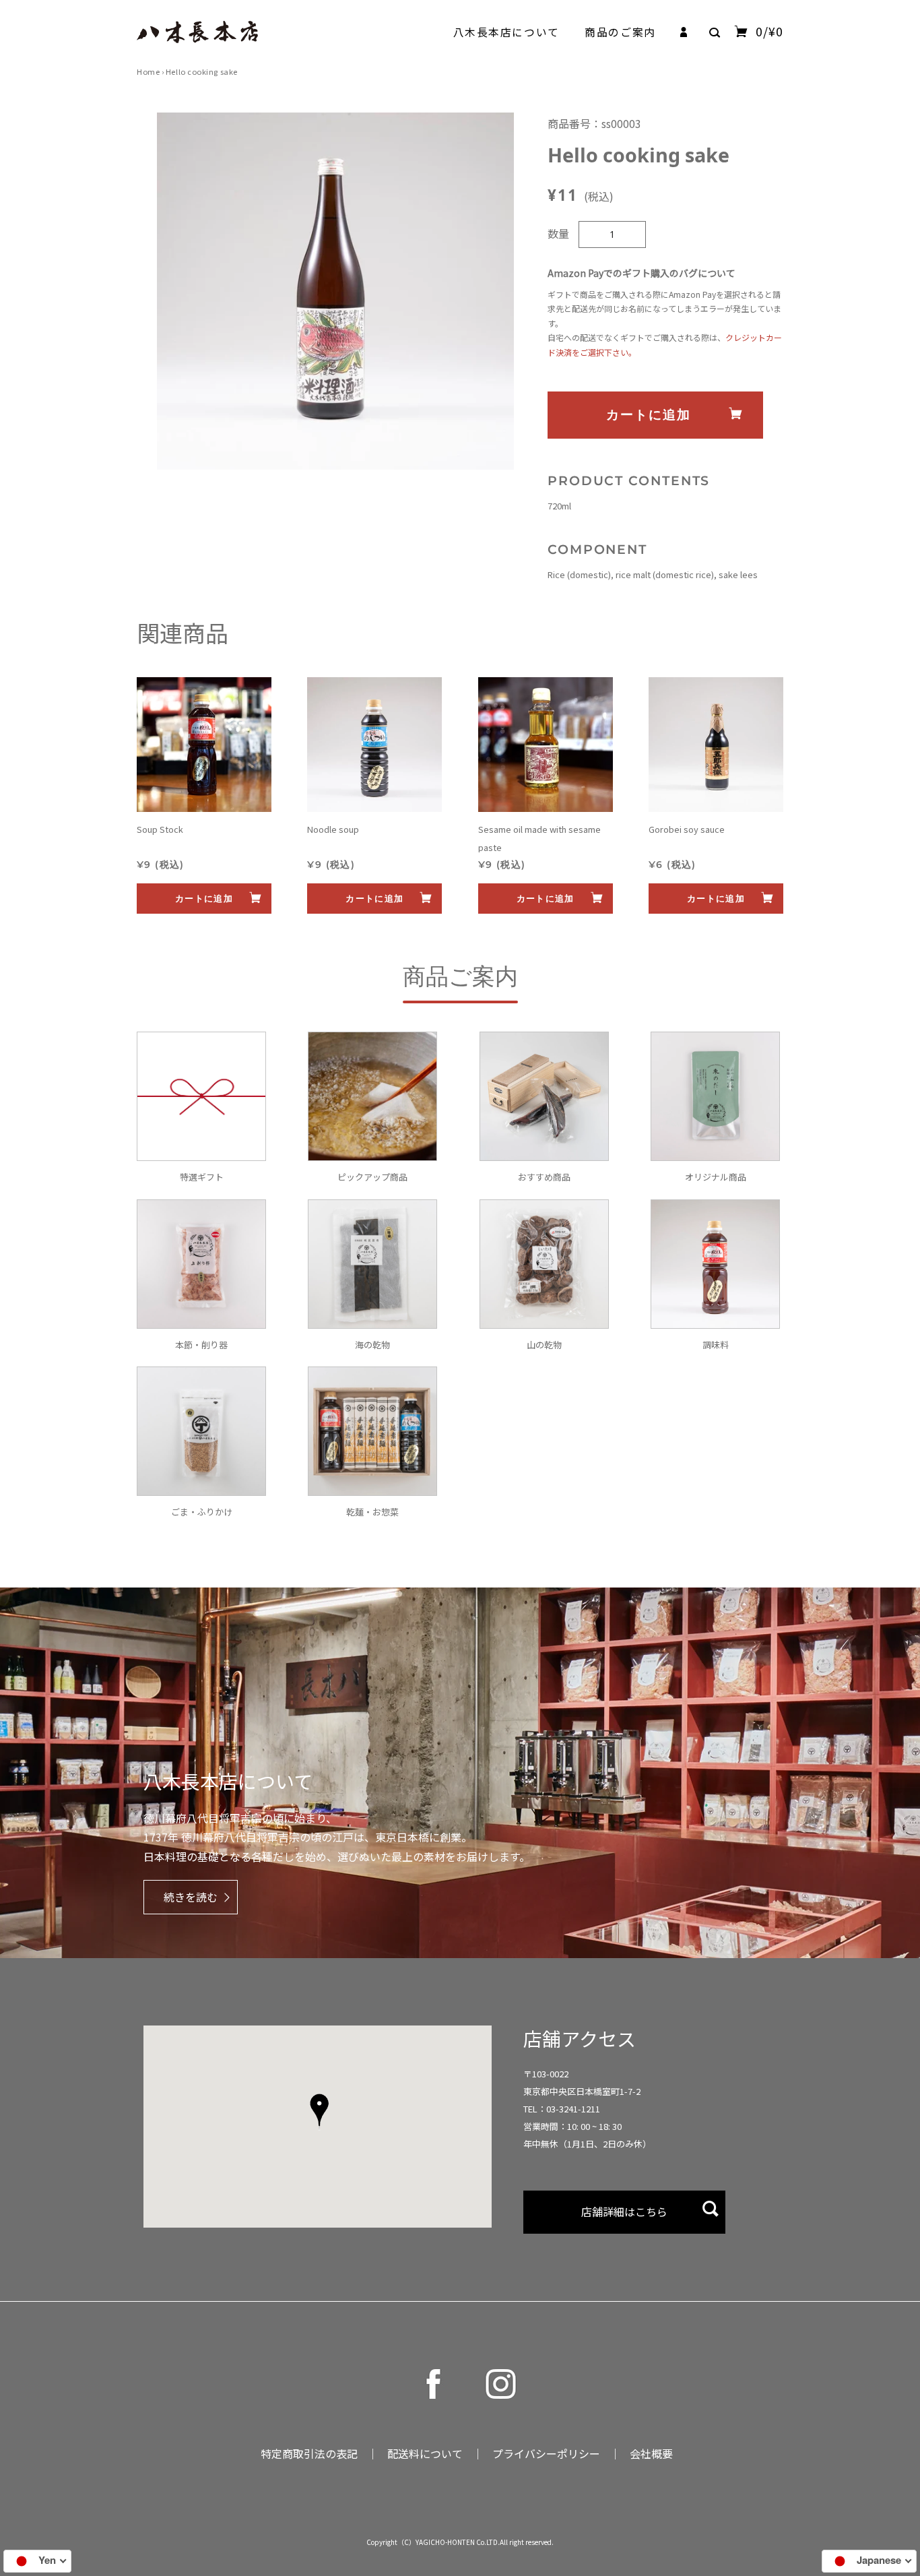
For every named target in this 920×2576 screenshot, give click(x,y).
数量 (558, 233)
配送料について (425, 2453)
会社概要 (651, 2453)
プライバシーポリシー (546, 2453)
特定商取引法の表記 (309, 2453)
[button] (319, 2112)
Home (148, 71)
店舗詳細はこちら (624, 2211)
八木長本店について (506, 32)
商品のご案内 (620, 32)
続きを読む (191, 1897)
